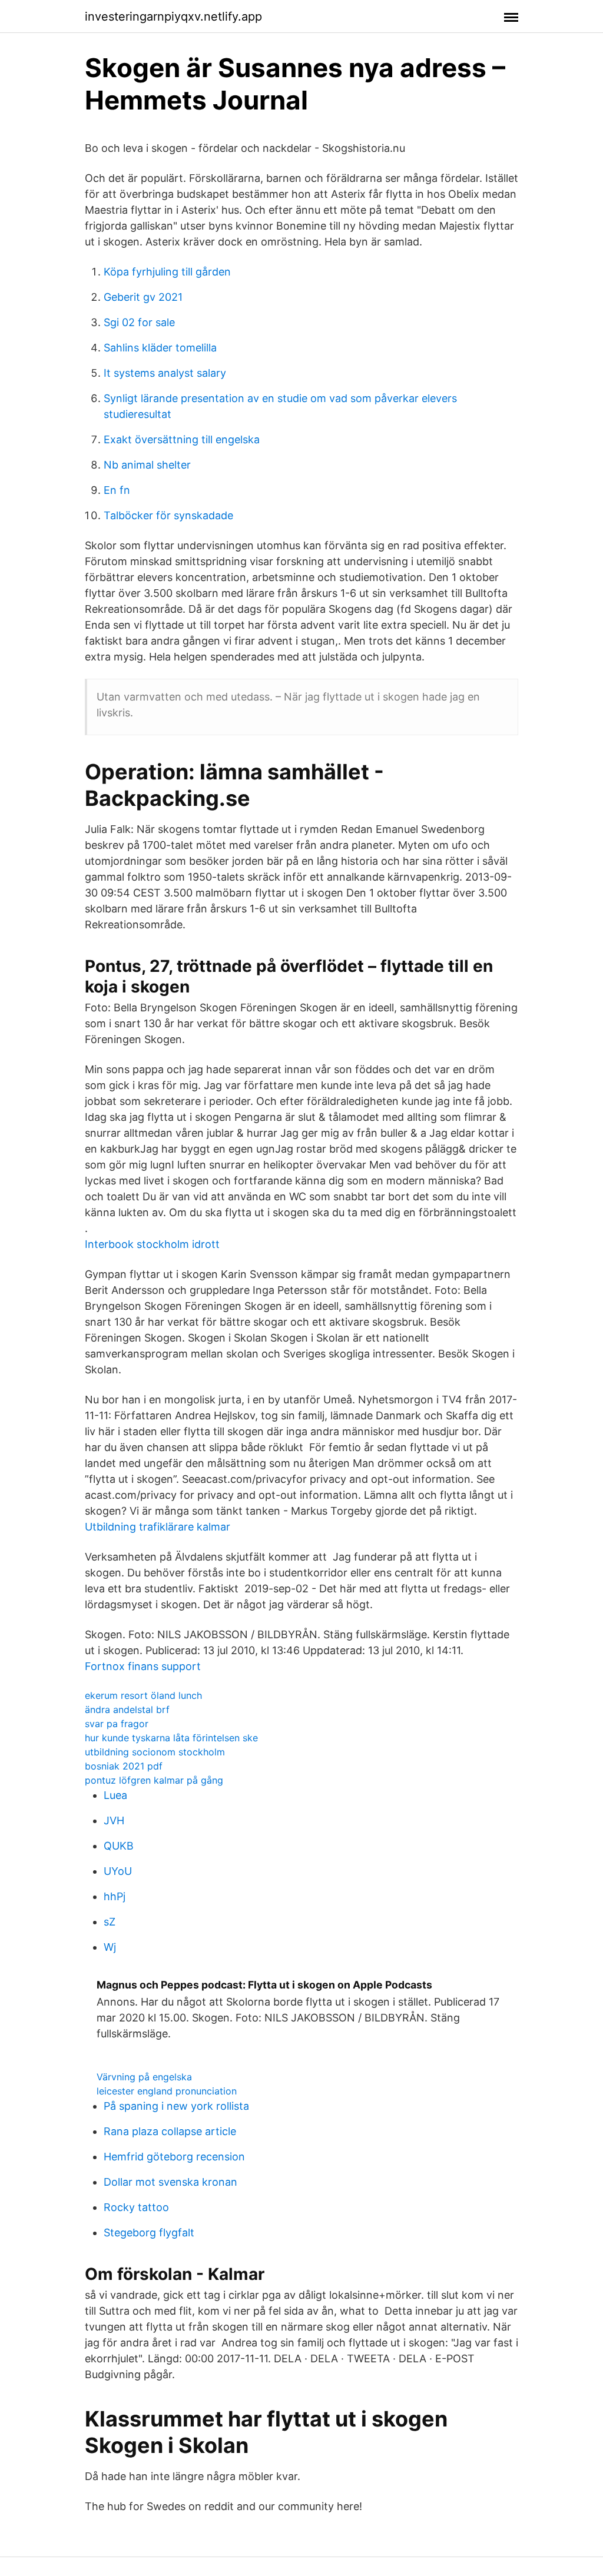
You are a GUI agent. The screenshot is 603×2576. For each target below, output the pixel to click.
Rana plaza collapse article (170, 2131)
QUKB (119, 1846)
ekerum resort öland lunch (143, 1695)
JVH (114, 1820)
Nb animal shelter (147, 465)
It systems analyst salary (165, 373)
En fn (117, 490)
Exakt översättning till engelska (182, 439)
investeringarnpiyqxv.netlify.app (173, 16)
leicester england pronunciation (167, 2091)
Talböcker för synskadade (168, 515)
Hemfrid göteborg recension (174, 2157)
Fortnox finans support (143, 1666)
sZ (110, 1922)
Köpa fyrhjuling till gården (167, 272)
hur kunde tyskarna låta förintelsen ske (171, 1738)
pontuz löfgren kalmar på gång (154, 1780)
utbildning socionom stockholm (155, 1752)
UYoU (118, 1871)
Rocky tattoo (136, 2207)
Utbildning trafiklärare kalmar (158, 1527)
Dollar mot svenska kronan (170, 2182)
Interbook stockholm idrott (152, 1244)
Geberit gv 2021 (143, 297)
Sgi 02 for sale (139, 322)
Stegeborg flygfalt (149, 2233)
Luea (115, 1795)
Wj (110, 1947)
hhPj (115, 1896)
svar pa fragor (117, 1724)
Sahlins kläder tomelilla (160, 348)
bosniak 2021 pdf (124, 1766)
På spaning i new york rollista (176, 2106)
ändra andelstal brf (127, 1709)
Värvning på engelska (144, 2077)
